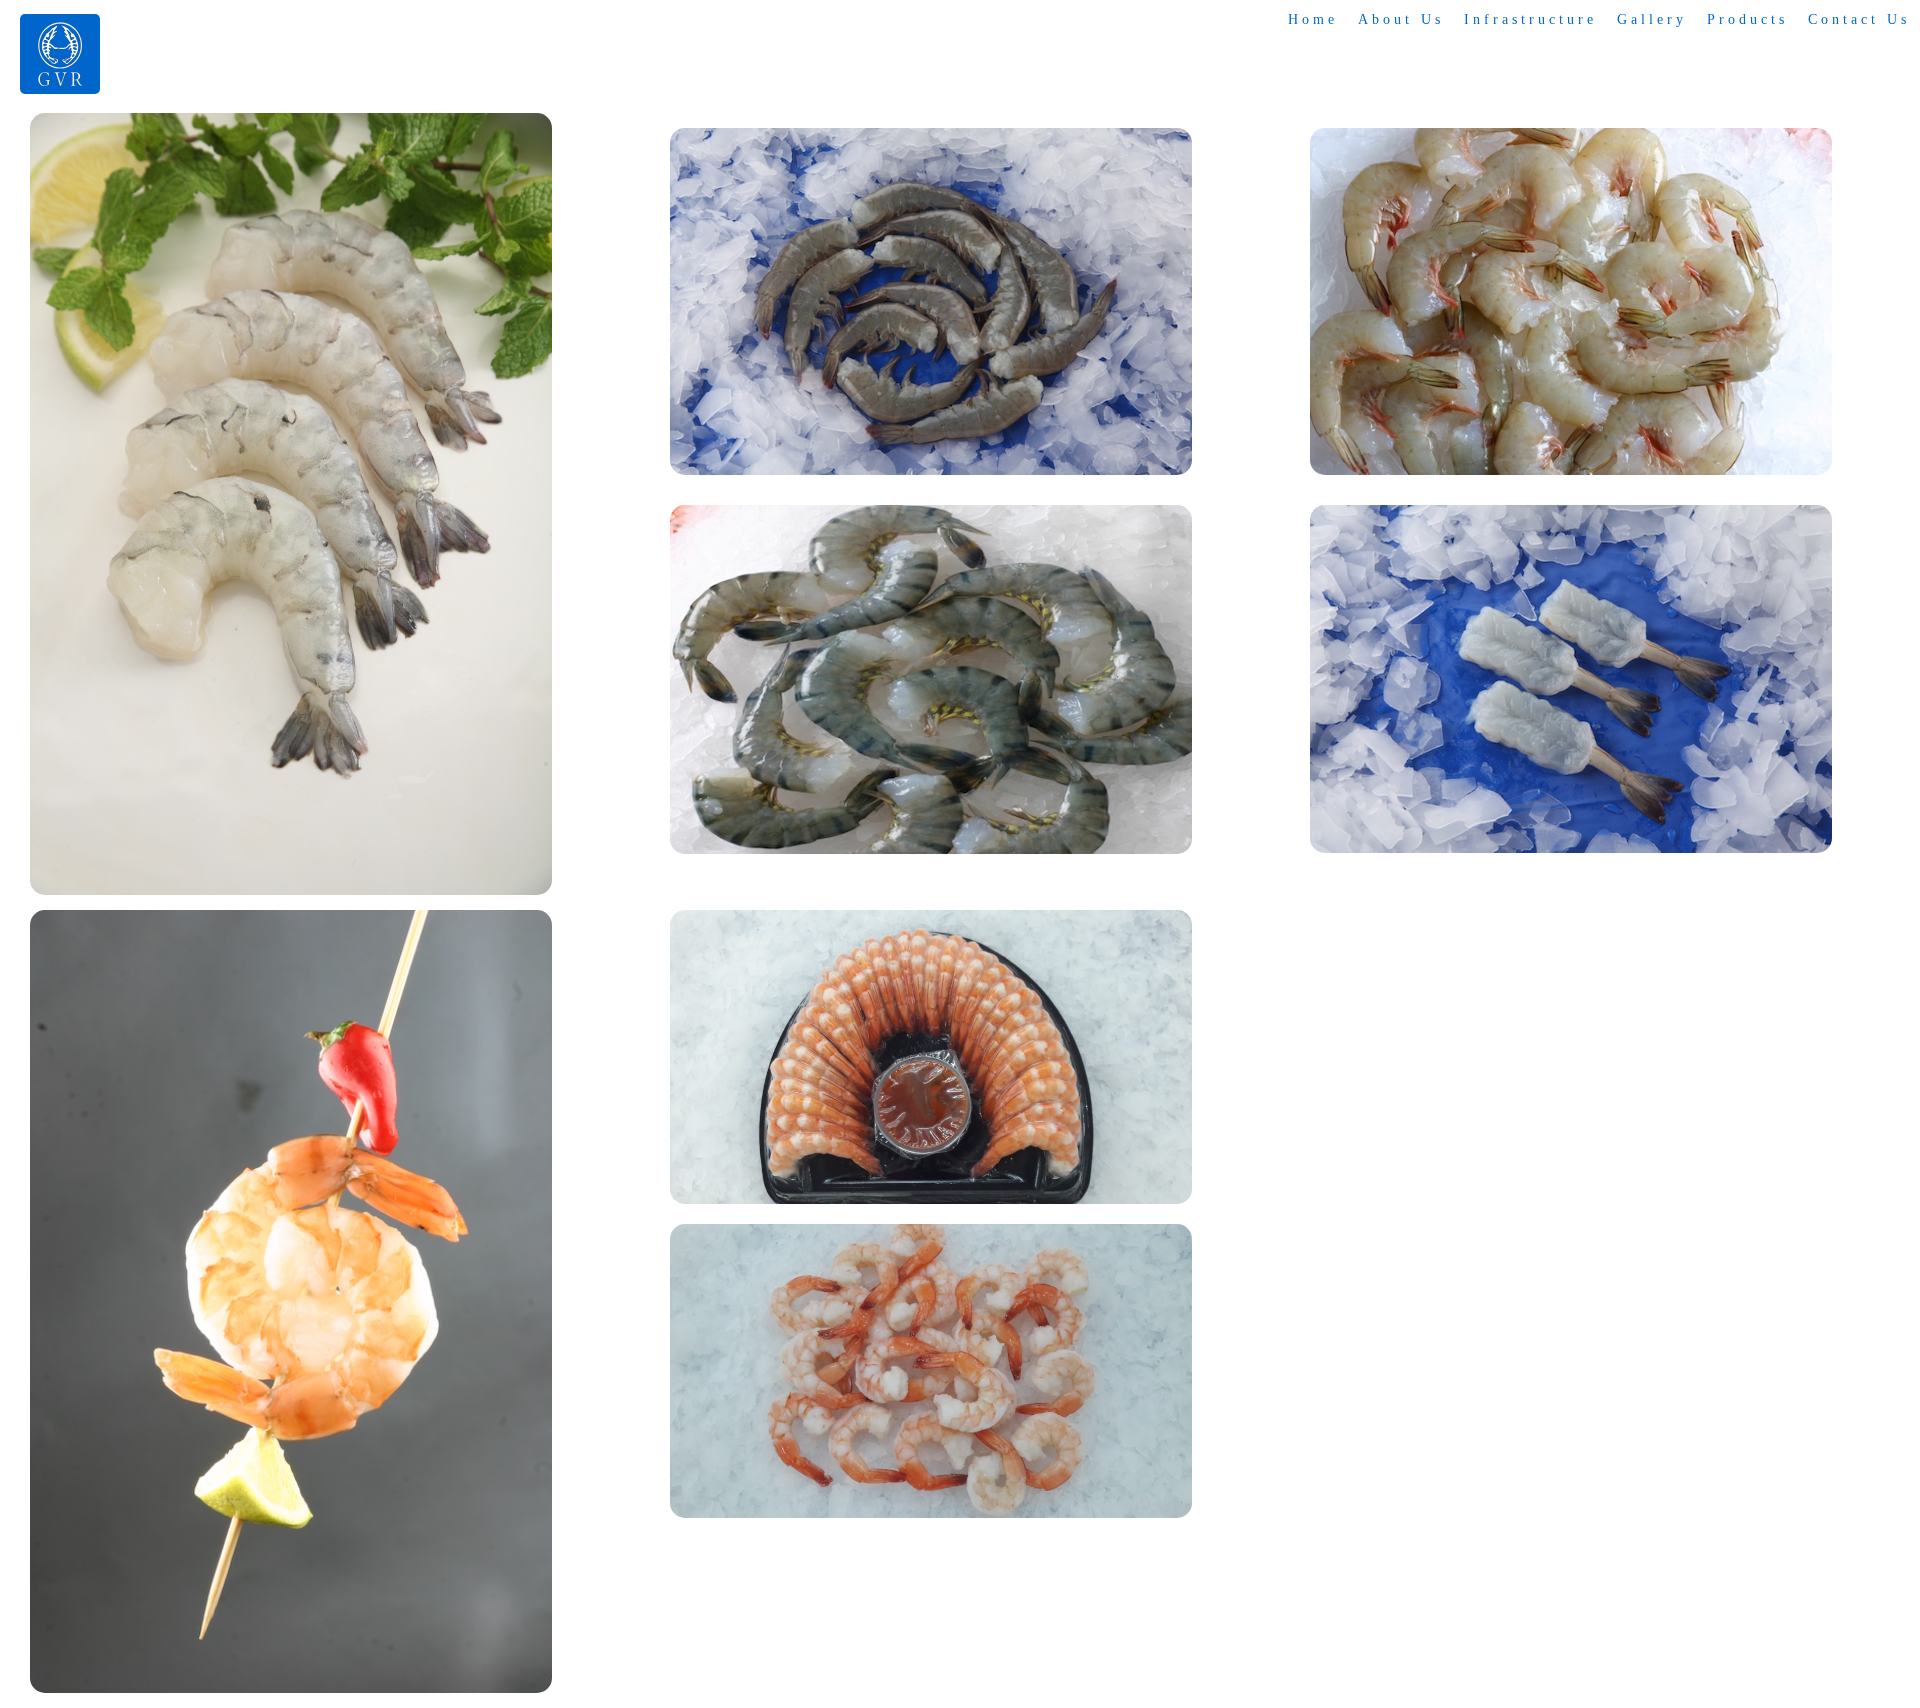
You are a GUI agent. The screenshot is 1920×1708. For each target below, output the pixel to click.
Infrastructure (1530, 19)
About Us (1401, 19)
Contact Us (1859, 19)
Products (1747, 19)
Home (1313, 19)
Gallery (1652, 19)
